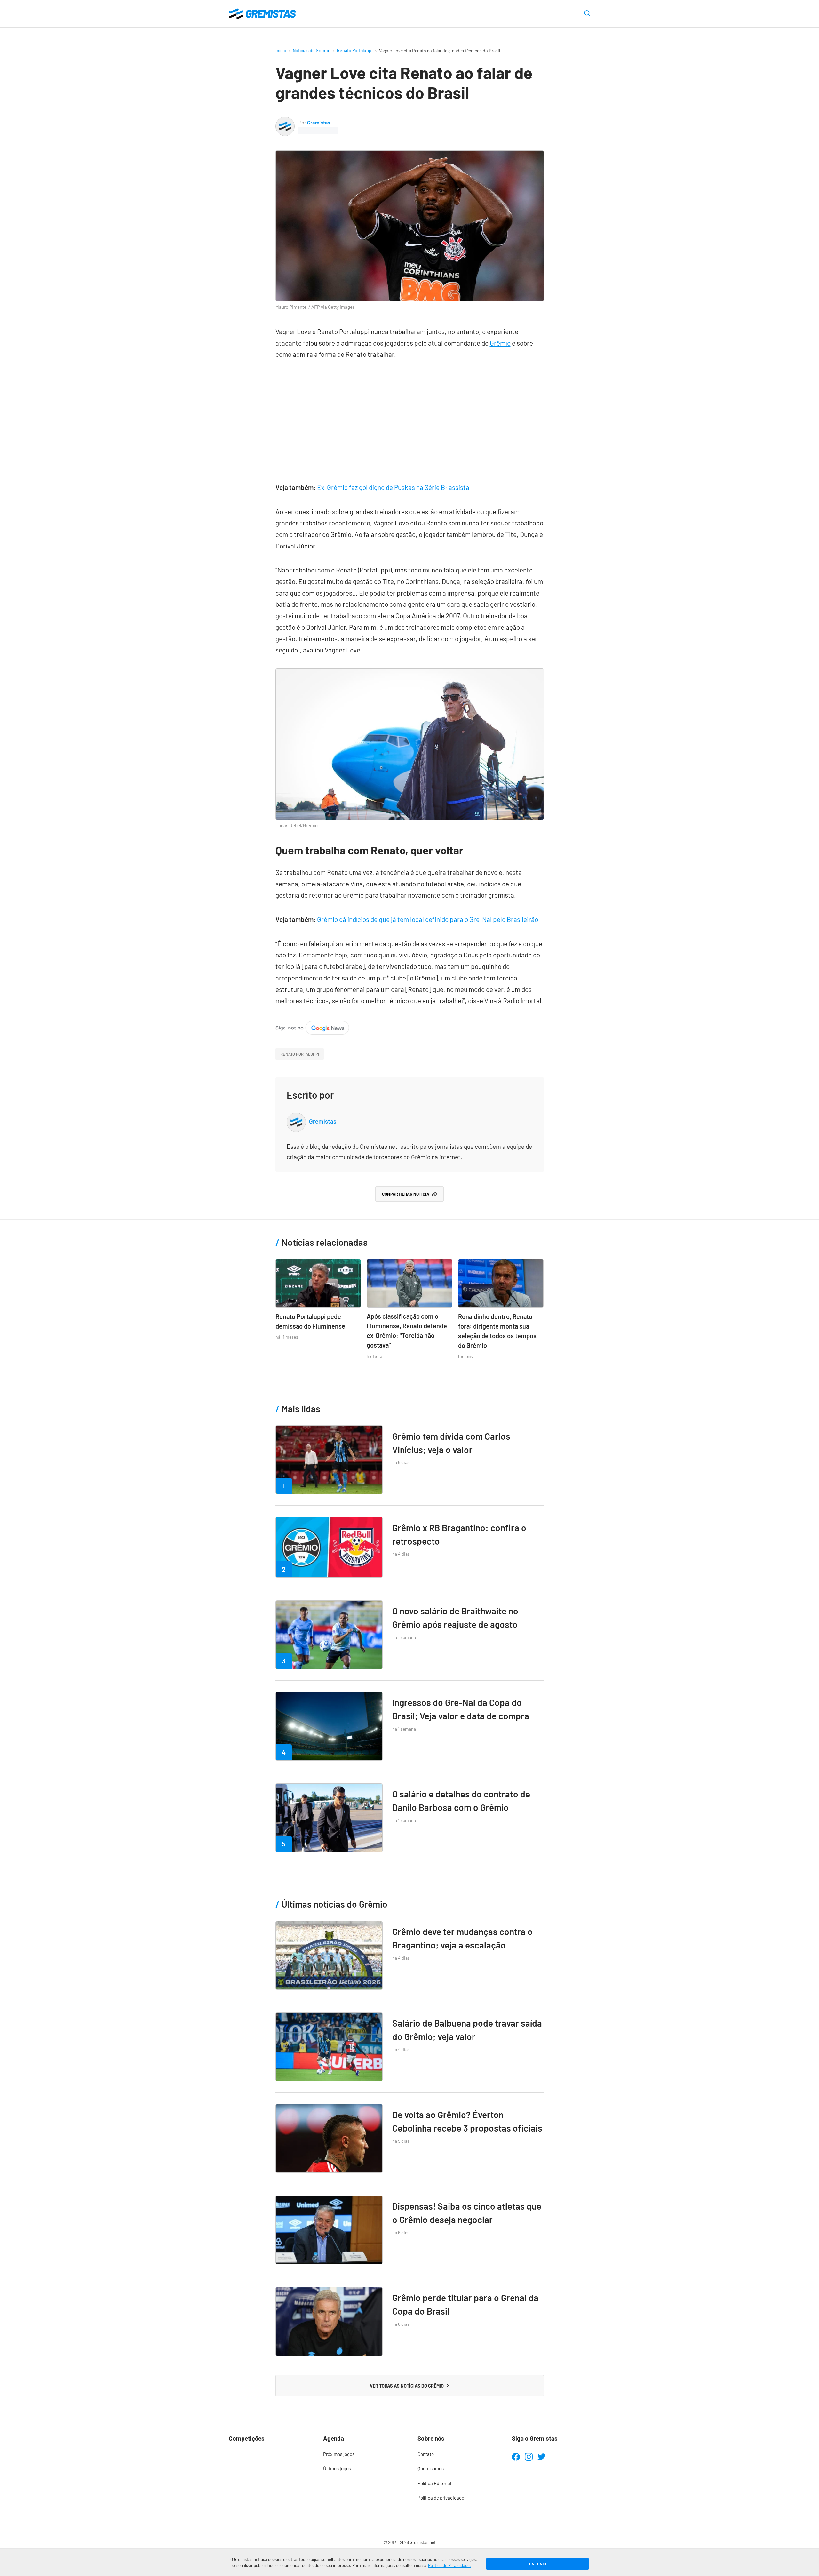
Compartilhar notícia (406, 1194)
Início (281, 50)
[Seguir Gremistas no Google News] (312, 1026)
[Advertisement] (410, 418)
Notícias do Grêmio (312, 50)
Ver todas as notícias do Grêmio (407, 2386)
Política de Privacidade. (449, 2565)
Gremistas (319, 122)
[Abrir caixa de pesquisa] (587, 14)
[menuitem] (362, 2454)
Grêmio (500, 343)
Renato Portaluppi (355, 50)
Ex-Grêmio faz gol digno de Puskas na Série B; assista (393, 487)
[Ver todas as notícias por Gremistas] (285, 122)
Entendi (538, 2564)
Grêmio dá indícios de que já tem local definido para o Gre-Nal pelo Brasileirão (428, 919)
